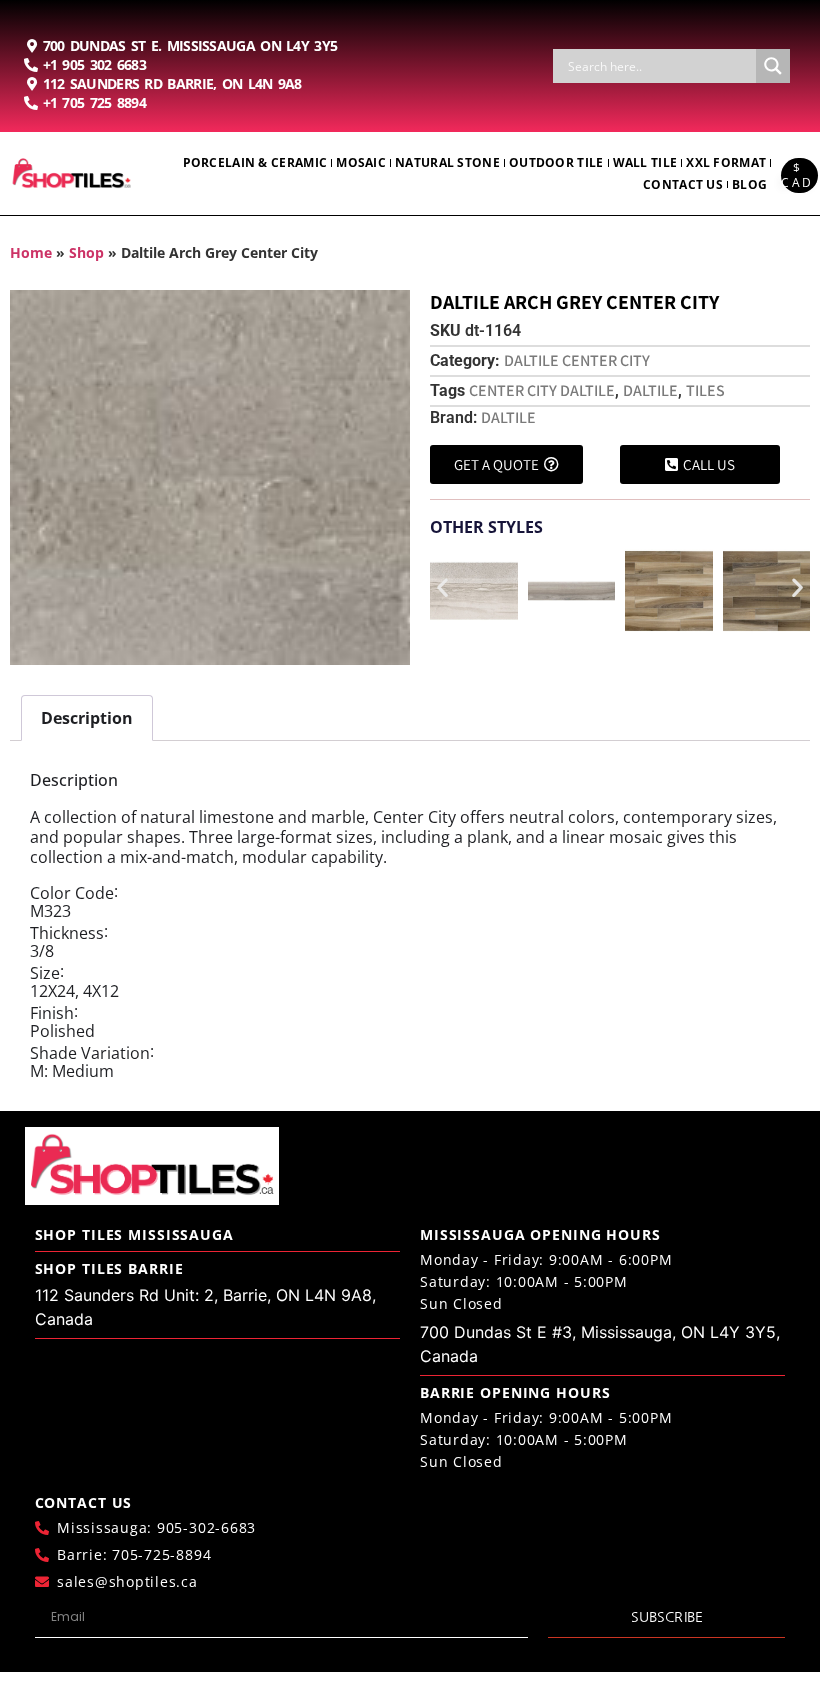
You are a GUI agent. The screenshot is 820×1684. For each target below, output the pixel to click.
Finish (52, 1013)
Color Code (72, 893)
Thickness (67, 933)
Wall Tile (645, 162)
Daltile (650, 390)
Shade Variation (90, 1053)
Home (31, 252)
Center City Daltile (542, 390)
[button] (442, 586)
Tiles (705, 390)
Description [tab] (87, 718)
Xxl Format (726, 162)
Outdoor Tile (556, 162)
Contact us (683, 184)
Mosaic (361, 162)
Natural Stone (447, 162)
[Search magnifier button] (773, 66)
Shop (86, 252)
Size (45, 973)
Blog (749, 184)
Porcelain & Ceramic (255, 162)
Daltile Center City (577, 360)
